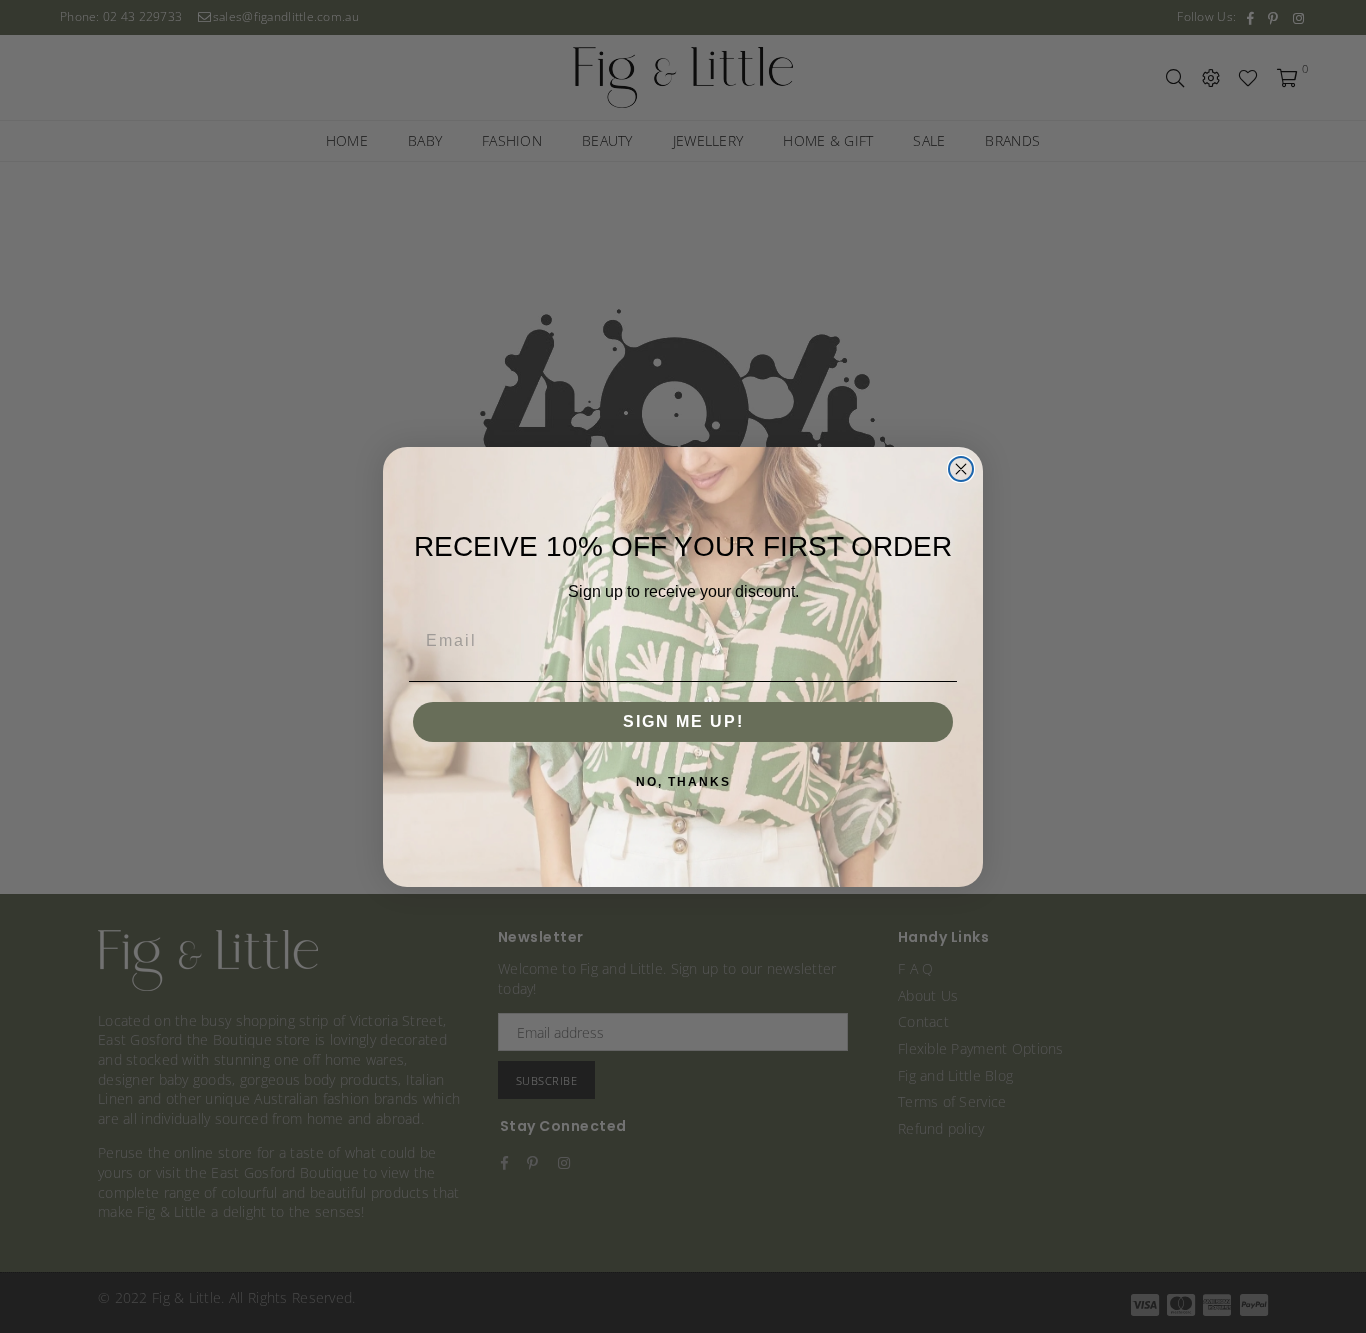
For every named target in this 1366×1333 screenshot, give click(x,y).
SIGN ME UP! (683, 721)
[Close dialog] (961, 469)
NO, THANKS (683, 782)
